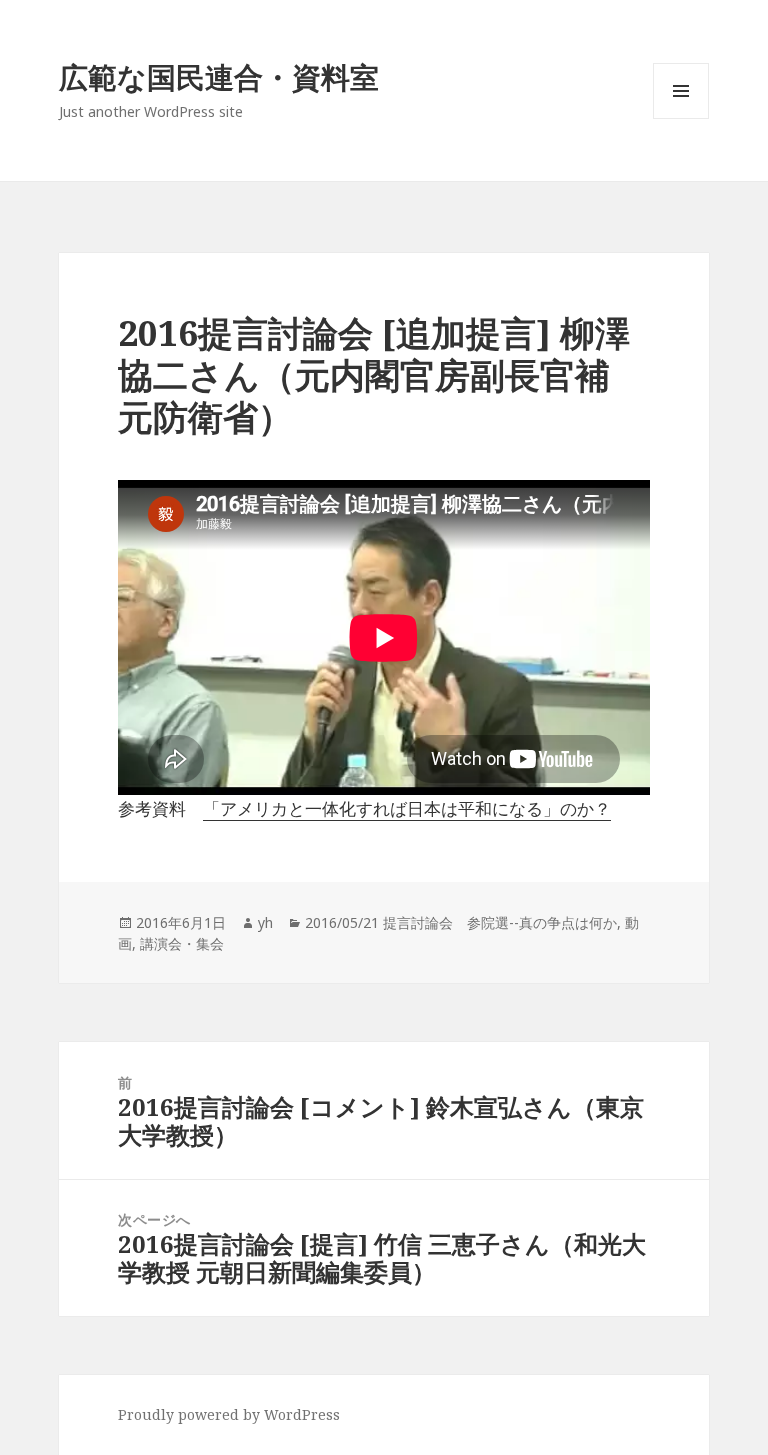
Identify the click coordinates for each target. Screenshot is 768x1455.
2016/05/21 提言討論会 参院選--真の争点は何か (461, 922)
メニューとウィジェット (681, 118)
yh (265, 922)
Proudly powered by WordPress (229, 1414)
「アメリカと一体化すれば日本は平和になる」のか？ (407, 808)
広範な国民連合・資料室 (219, 76)
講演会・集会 (182, 943)
